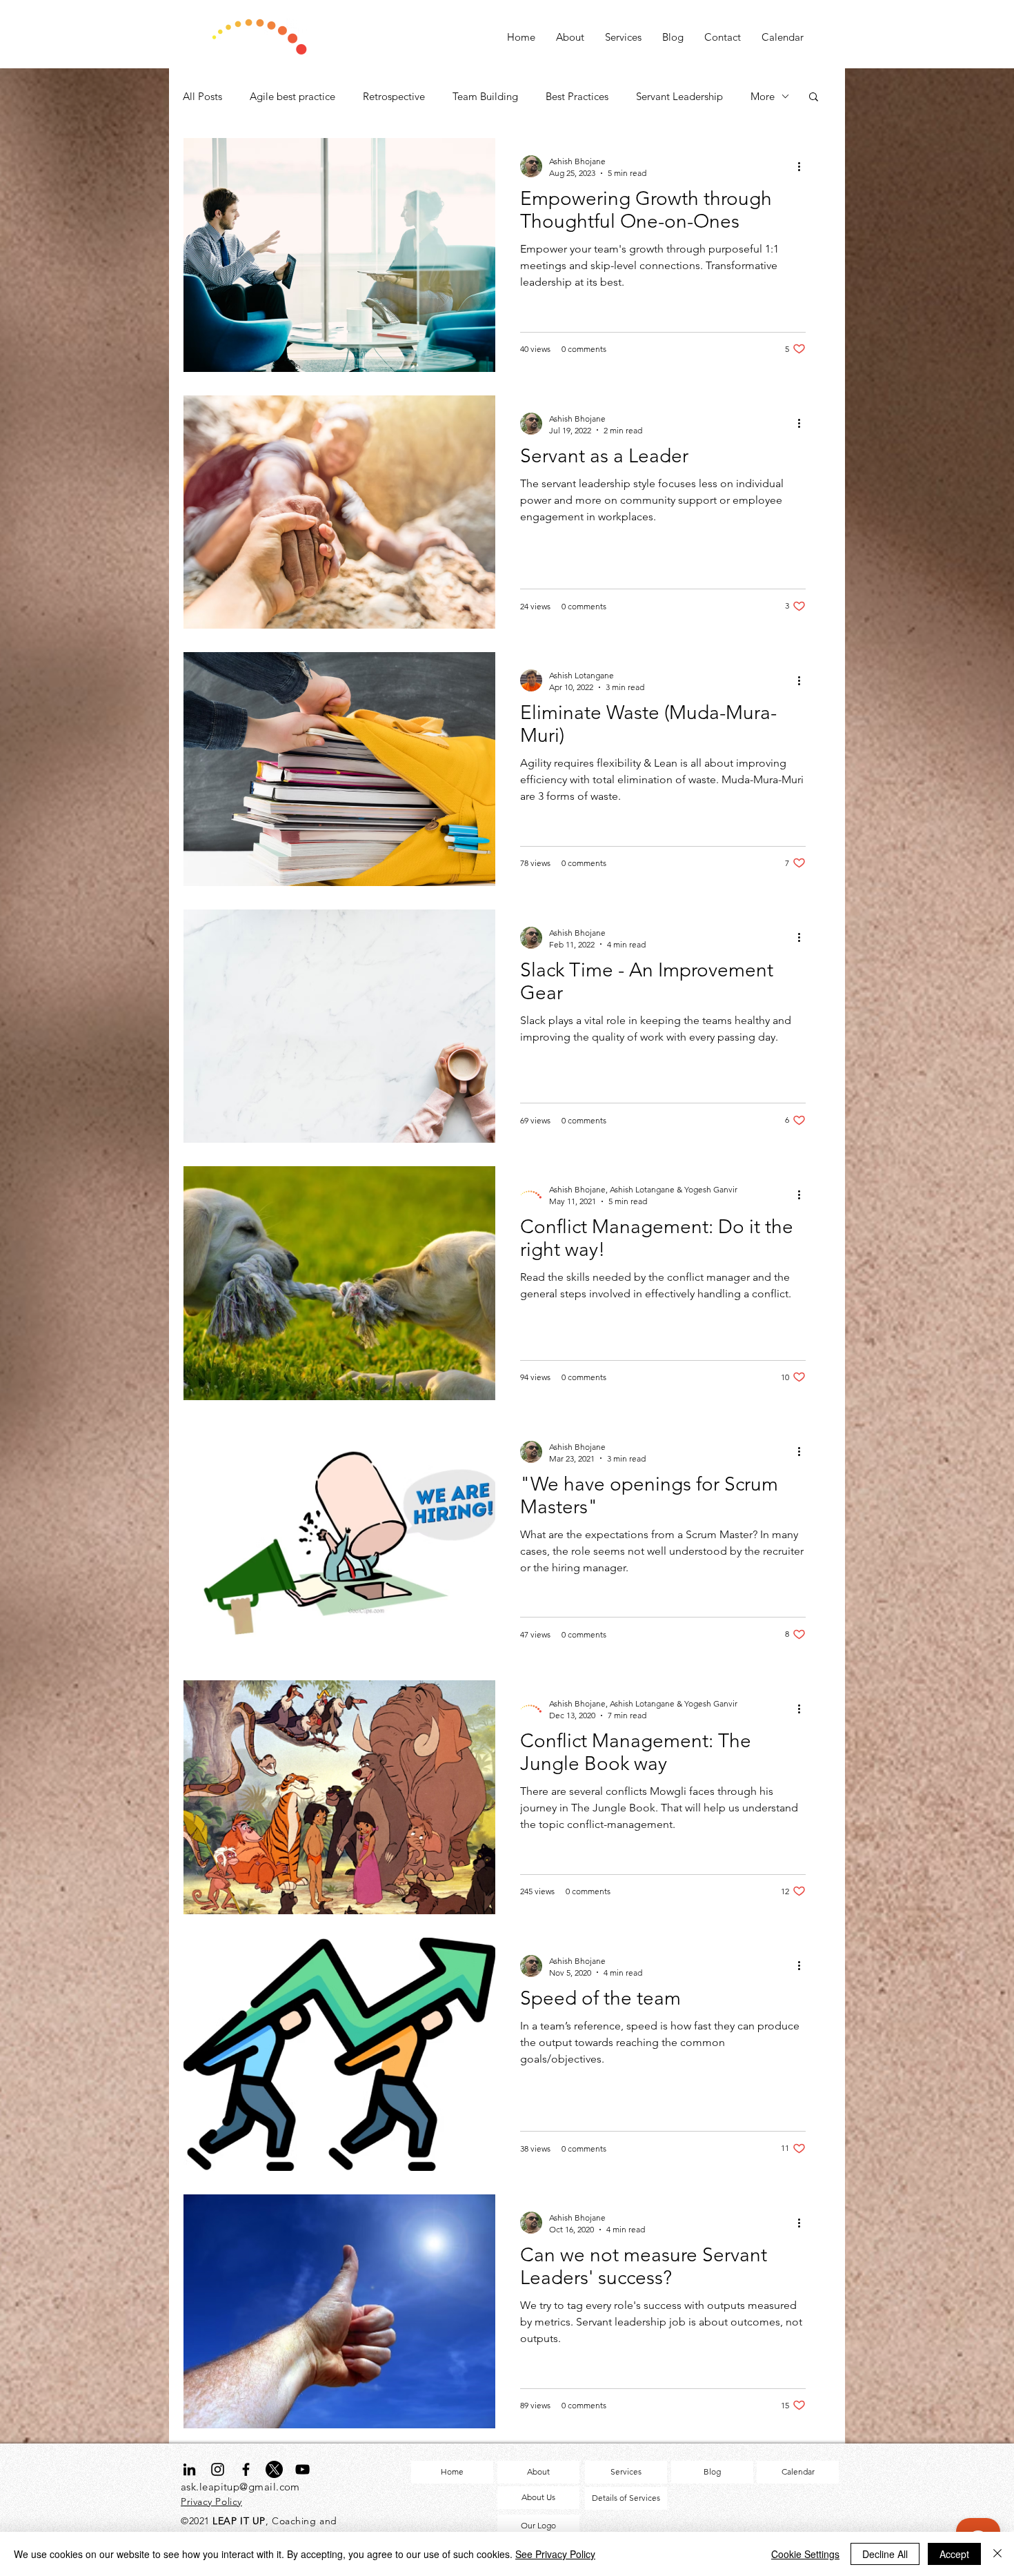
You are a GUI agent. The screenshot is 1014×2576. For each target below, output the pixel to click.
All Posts (202, 96)
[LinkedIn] (189, 2469)
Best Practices (577, 96)
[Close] (997, 2554)
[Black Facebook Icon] (246, 2469)
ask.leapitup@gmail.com (240, 2487)
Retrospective (394, 96)
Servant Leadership (679, 96)
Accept (954, 2554)
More (763, 96)
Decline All (885, 2554)
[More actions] (804, 166)
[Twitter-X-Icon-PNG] (274, 2469)
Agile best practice (292, 96)
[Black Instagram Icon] (218, 2469)
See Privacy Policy (555, 2554)
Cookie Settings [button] (805, 2554)
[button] (814, 98)
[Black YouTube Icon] (302, 2469)
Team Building (485, 96)
